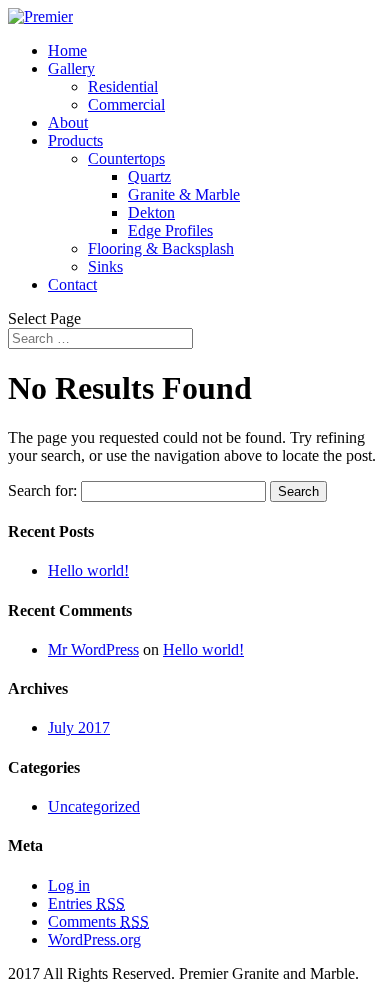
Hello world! (88, 570)
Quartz (149, 176)
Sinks (105, 266)
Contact (72, 284)
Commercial (126, 104)
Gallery (71, 68)
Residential (123, 86)
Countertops (126, 158)
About (68, 122)
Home (67, 50)
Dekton (151, 212)
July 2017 (79, 727)
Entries (86, 903)
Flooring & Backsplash (161, 248)
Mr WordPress (93, 649)
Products (75, 140)
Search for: (42, 490)
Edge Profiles (170, 230)
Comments (98, 921)
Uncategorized (94, 806)
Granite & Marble (184, 194)
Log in (69, 885)
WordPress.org (94, 939)
